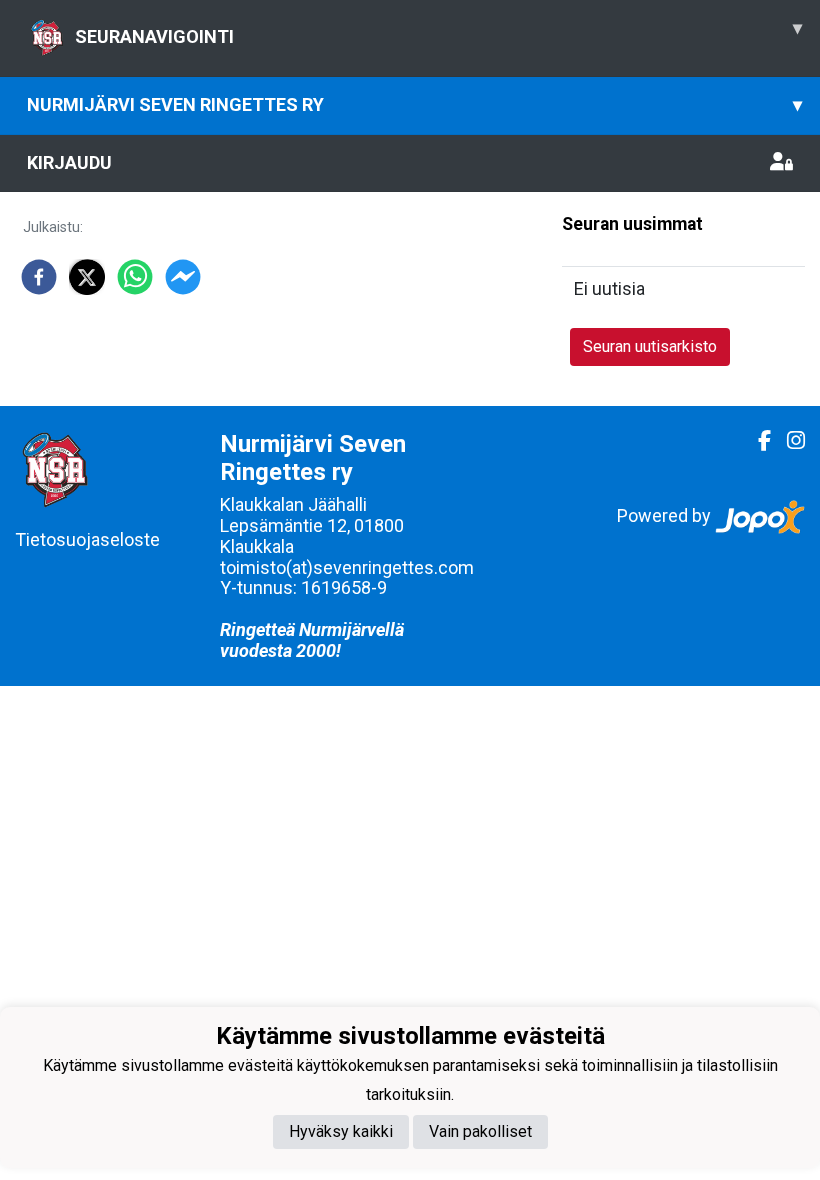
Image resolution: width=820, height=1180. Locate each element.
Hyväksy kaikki (341, 1131)
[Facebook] (756, 441)
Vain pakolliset (480, 1131)
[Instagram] (788, 441)
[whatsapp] (135, 277)
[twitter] (87, 277)
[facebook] (39, 277)
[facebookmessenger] (183, 277)
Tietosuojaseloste (87, 539)
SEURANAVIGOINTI (438, 32)
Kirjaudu (69, 162)
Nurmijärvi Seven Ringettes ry (414, 104)
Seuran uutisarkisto (650, 346)
